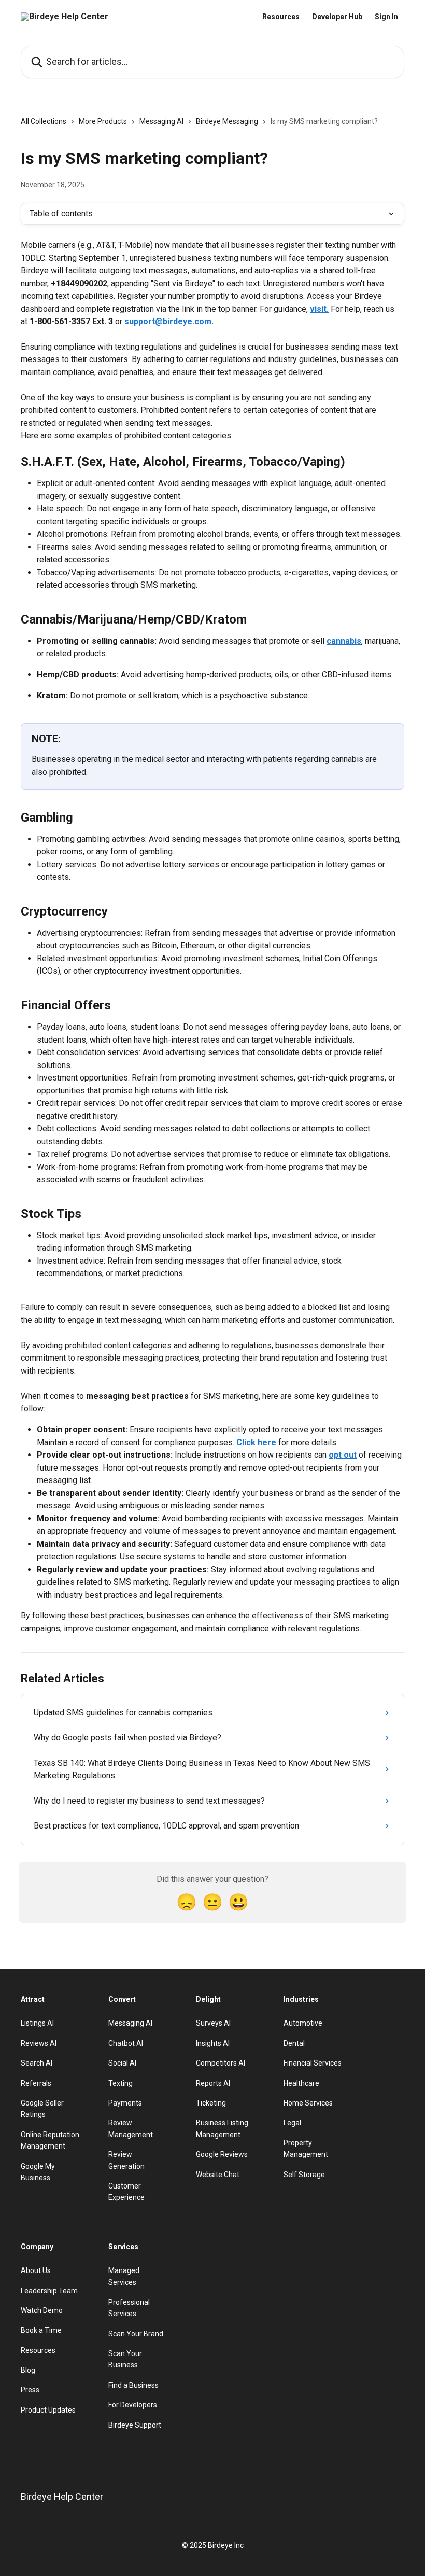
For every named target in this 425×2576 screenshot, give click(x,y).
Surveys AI (213, 2023)
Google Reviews (222, 2154)
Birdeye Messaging (227, 121)
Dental (294, 2043)
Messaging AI (161, 121)
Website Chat (218, 2175)
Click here (256, 1442)
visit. (319, 309)
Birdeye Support (135, 2425)
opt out (343, 1455)
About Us (36, 2270)
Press (30, 2390)
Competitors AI (221, 2063)
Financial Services (313, 2063)
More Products (103, 121)
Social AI (122, 2063)
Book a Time (41, 2330)
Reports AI (213, 2083)
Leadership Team (49, 2291)
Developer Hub (337, 17)
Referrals (36, 2083)
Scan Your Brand (136, 2334)
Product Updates (48, 2410)
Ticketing (211, 2103)
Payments (125, 2103)
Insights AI (213, 2043)
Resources (281, 17)
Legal (292, 2123)
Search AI (37, 2063)
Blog (28, 2370)
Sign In (386, 17)
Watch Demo (42, 2310)
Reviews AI (39, 2043)
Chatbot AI (126, 2043)
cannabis (344, 641)
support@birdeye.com (168, 321)
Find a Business (133, 2385)
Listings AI (37, 2023)
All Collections (44, 121)
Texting (121, 2083)
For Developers (133, 2405)
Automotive (303, 2023)
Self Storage (304, 2175)
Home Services (308, 2103)
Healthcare (301, 2083)
